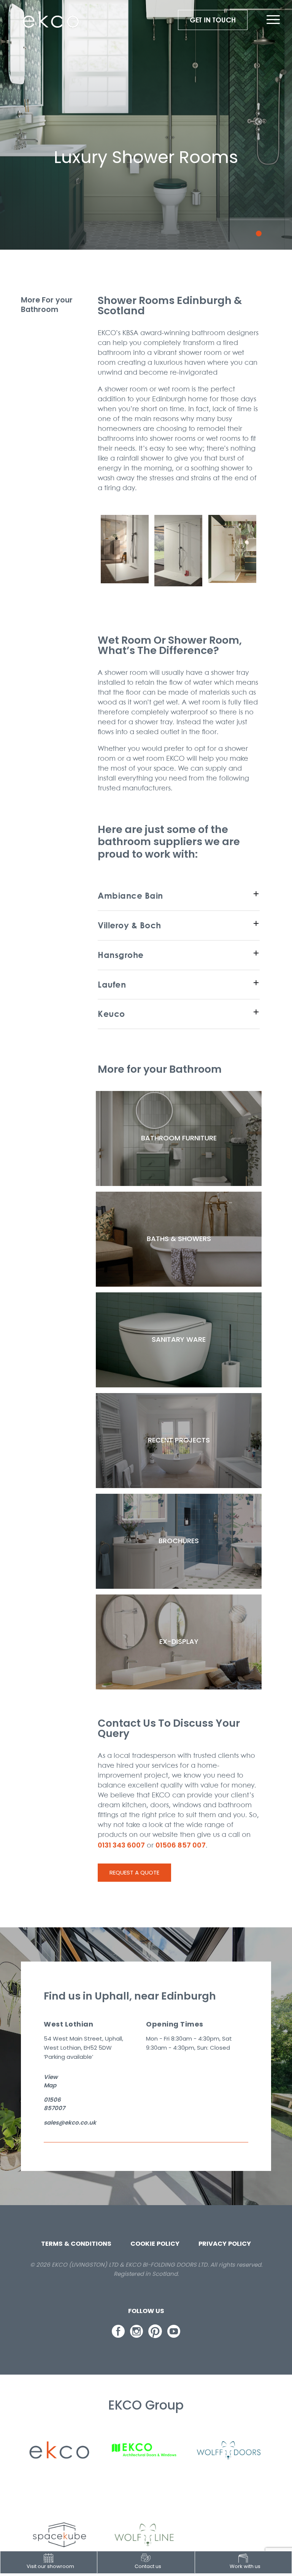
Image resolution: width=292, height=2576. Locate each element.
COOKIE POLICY (155, 2244)
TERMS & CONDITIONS (76, 2244)
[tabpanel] (146, 129)
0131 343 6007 (121, 1845)
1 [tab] (259, 234)
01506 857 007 (181, 1845)
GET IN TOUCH (213, 20)
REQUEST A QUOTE (134, 1872)
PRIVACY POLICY (225, 2244)
